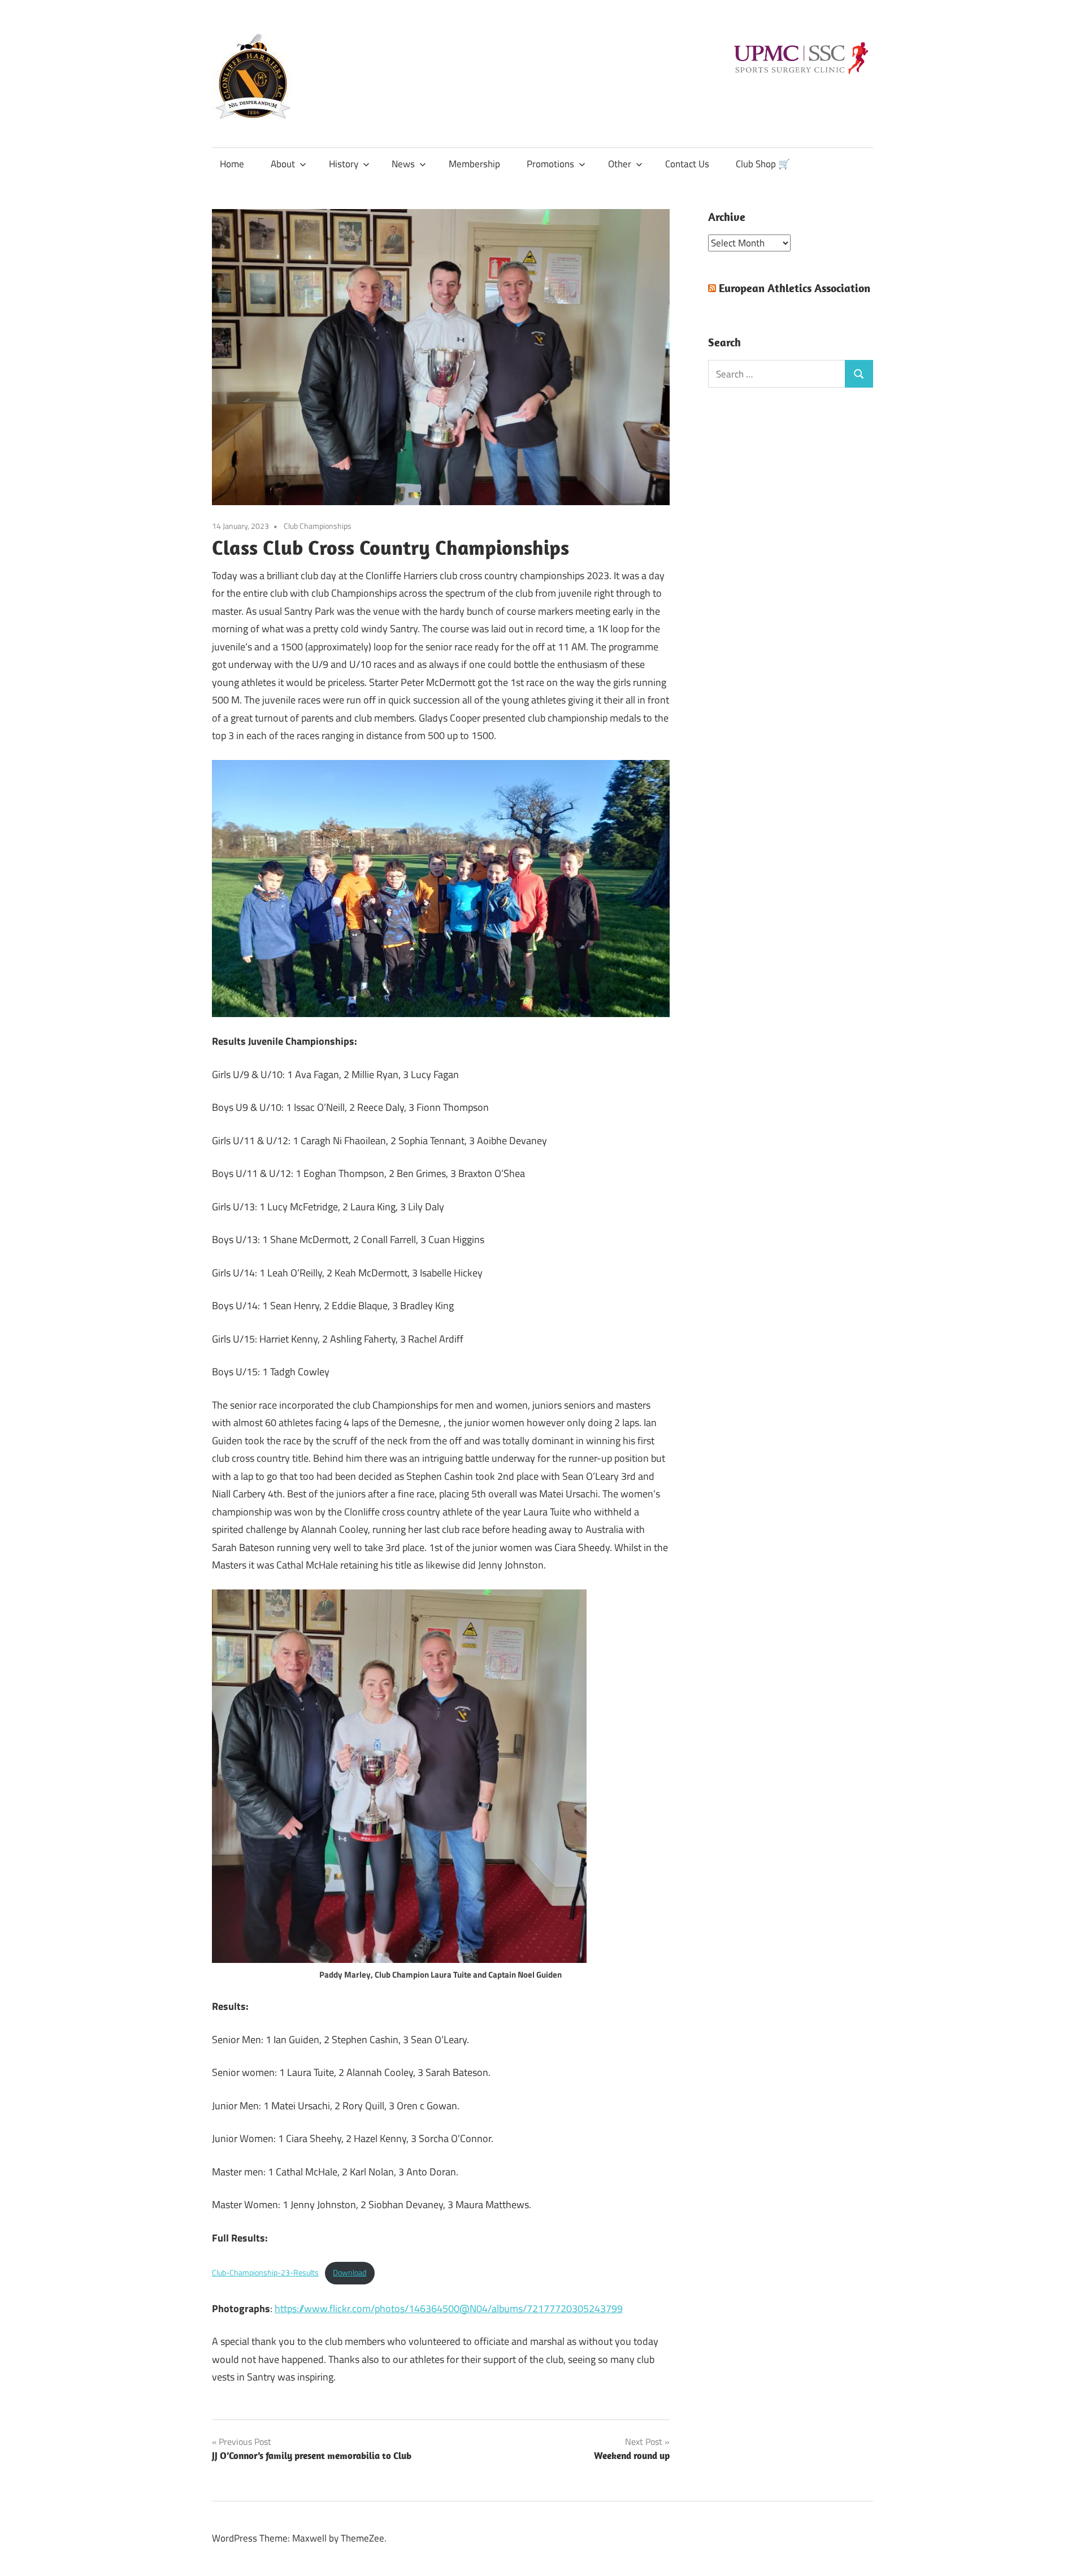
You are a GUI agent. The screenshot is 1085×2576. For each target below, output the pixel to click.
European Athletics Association (795, 288)
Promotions (550, 164)
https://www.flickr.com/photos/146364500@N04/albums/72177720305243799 (449, 2308)
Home (232, 164)
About (283, 164)
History (344, 164)
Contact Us (687, 164)
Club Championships (318, 526)
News (403, 164)
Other (620, 164)
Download (350, 2273)
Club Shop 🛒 (763, 164)
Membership (474, 164)
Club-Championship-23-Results (265, 2273)
